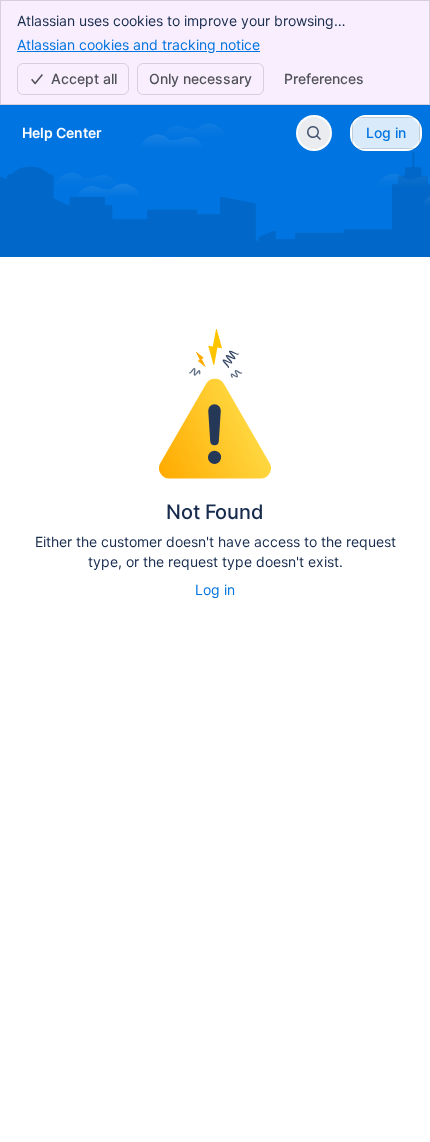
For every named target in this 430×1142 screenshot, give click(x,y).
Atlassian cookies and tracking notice (138, 44)
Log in (215, 589)
